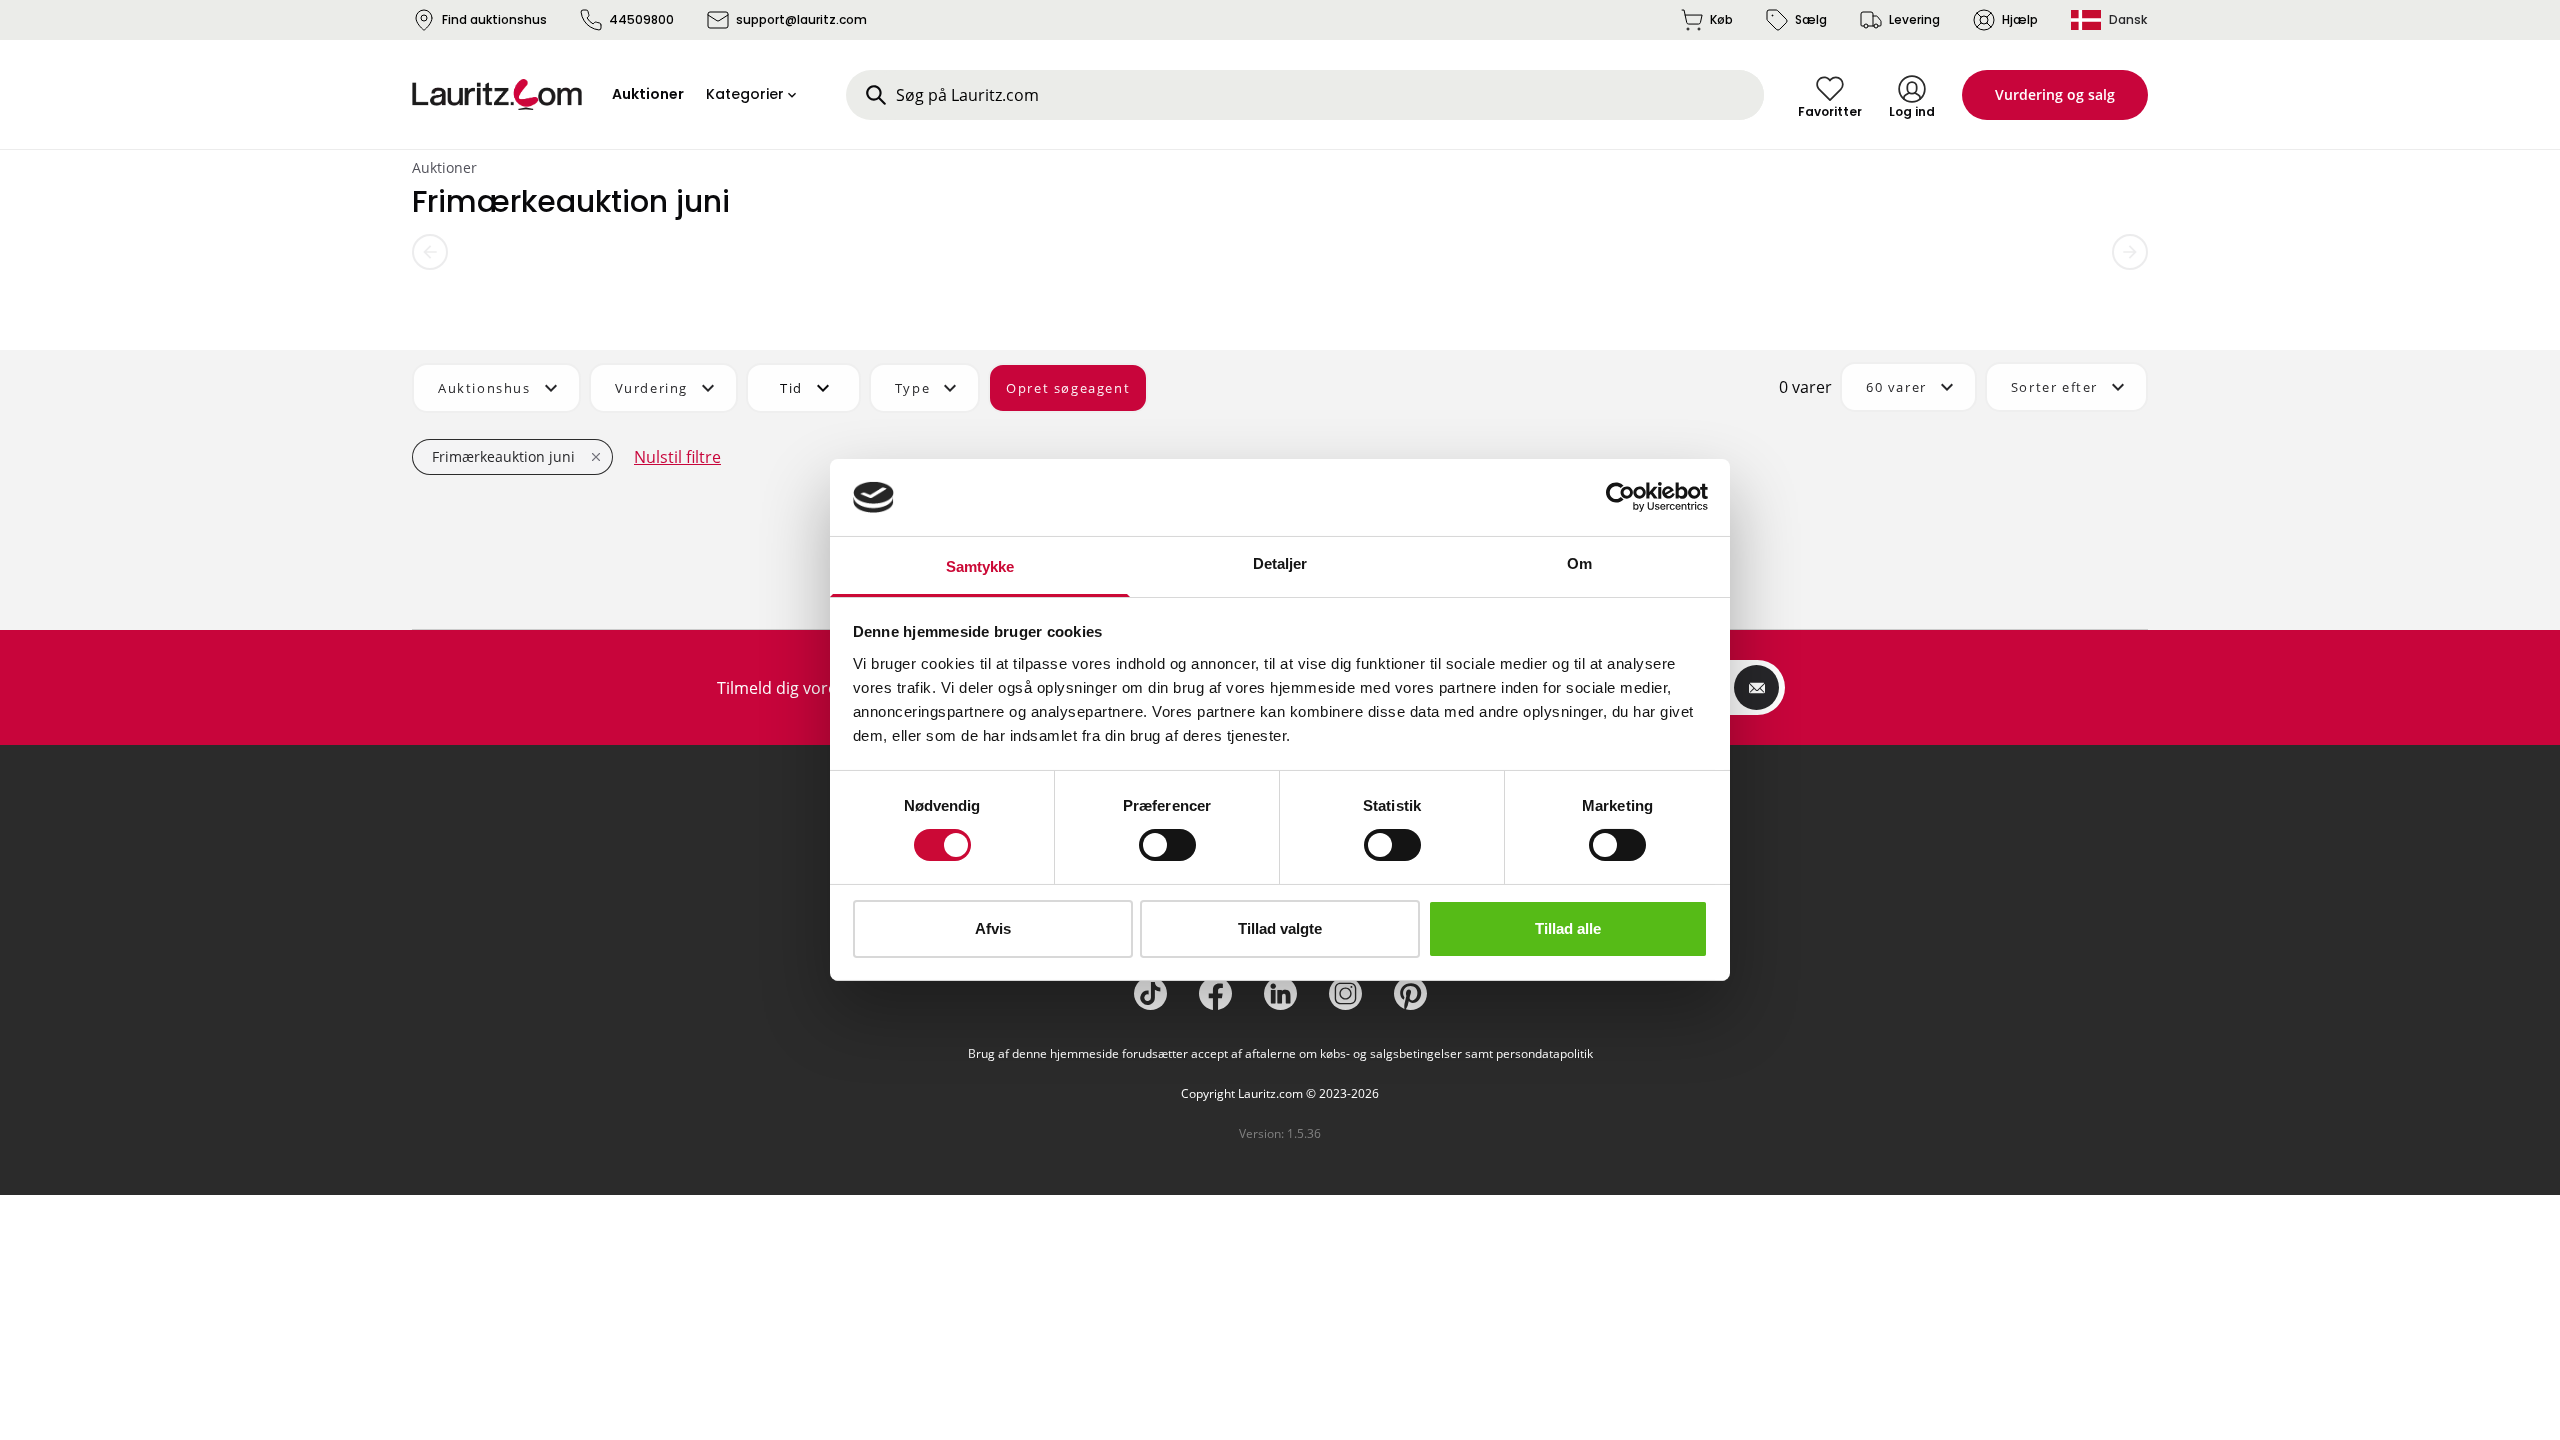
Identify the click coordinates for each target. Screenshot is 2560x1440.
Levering (1914, 19)
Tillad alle (1568, 928)
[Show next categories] (2130, 252)
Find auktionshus (494, 19)
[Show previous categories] (430, 252)
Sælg (1811, 19)
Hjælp (2020, 19)
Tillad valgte (1280, 928)
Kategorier (745, 94)
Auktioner (444, 167)
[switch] (1167, 845)
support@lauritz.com (801, 19)
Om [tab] (1579, 563)
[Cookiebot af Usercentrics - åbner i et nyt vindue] (1620, 497)
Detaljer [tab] (1280, 563)
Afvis (993, 928)
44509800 (641, 19)
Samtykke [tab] (980, 566)
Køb (1721, 19)
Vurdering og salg (2055, 94)
